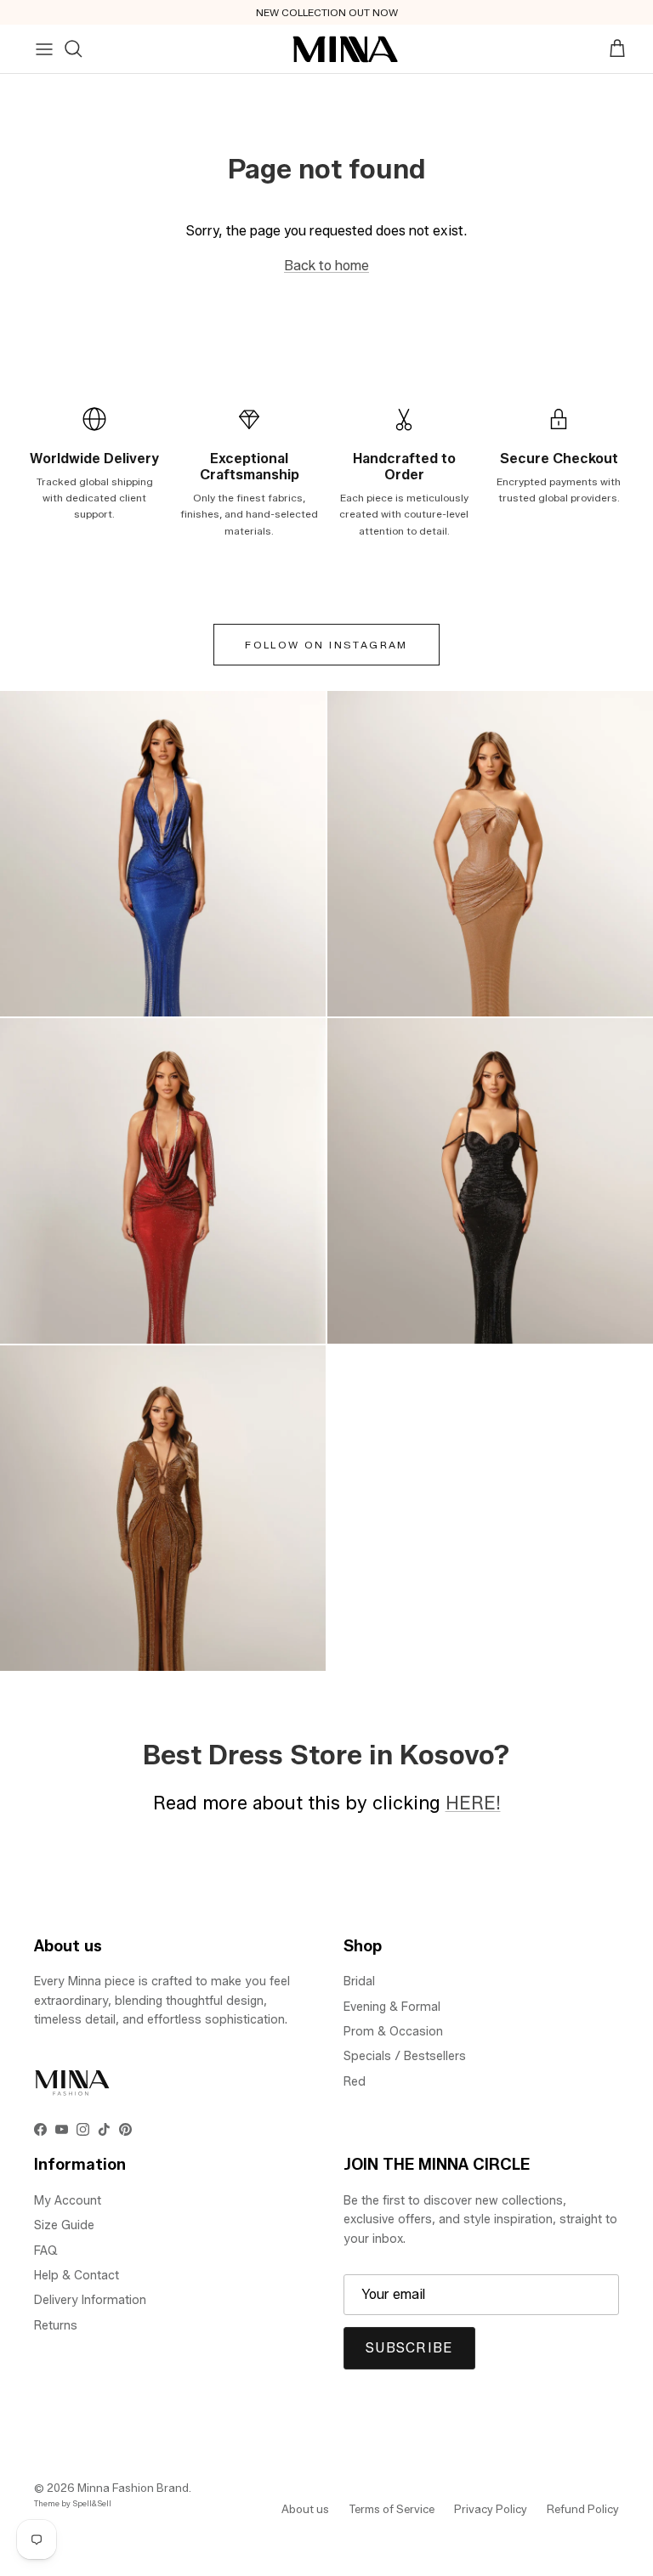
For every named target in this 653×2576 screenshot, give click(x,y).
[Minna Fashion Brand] (346, 49)
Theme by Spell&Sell (73, 2503)
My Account (68, 2201)
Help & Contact (77, 2276)
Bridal (359, 1982)
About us (305, 2509)
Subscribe (409, 2348)
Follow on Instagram (326, 645)
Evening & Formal (392, 2007)
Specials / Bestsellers (405, 2056)
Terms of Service (392, 2509)
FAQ (46, 2251)
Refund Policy (583, 2509)
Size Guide (64, 2225)
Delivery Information (90, 2300)
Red (355, 2082)
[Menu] (44, 49)
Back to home (326, 266)
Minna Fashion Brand (133, 2488)
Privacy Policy (491, 2509)
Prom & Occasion (393, 2032)
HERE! (473, 1803)
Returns (56, 2326)
